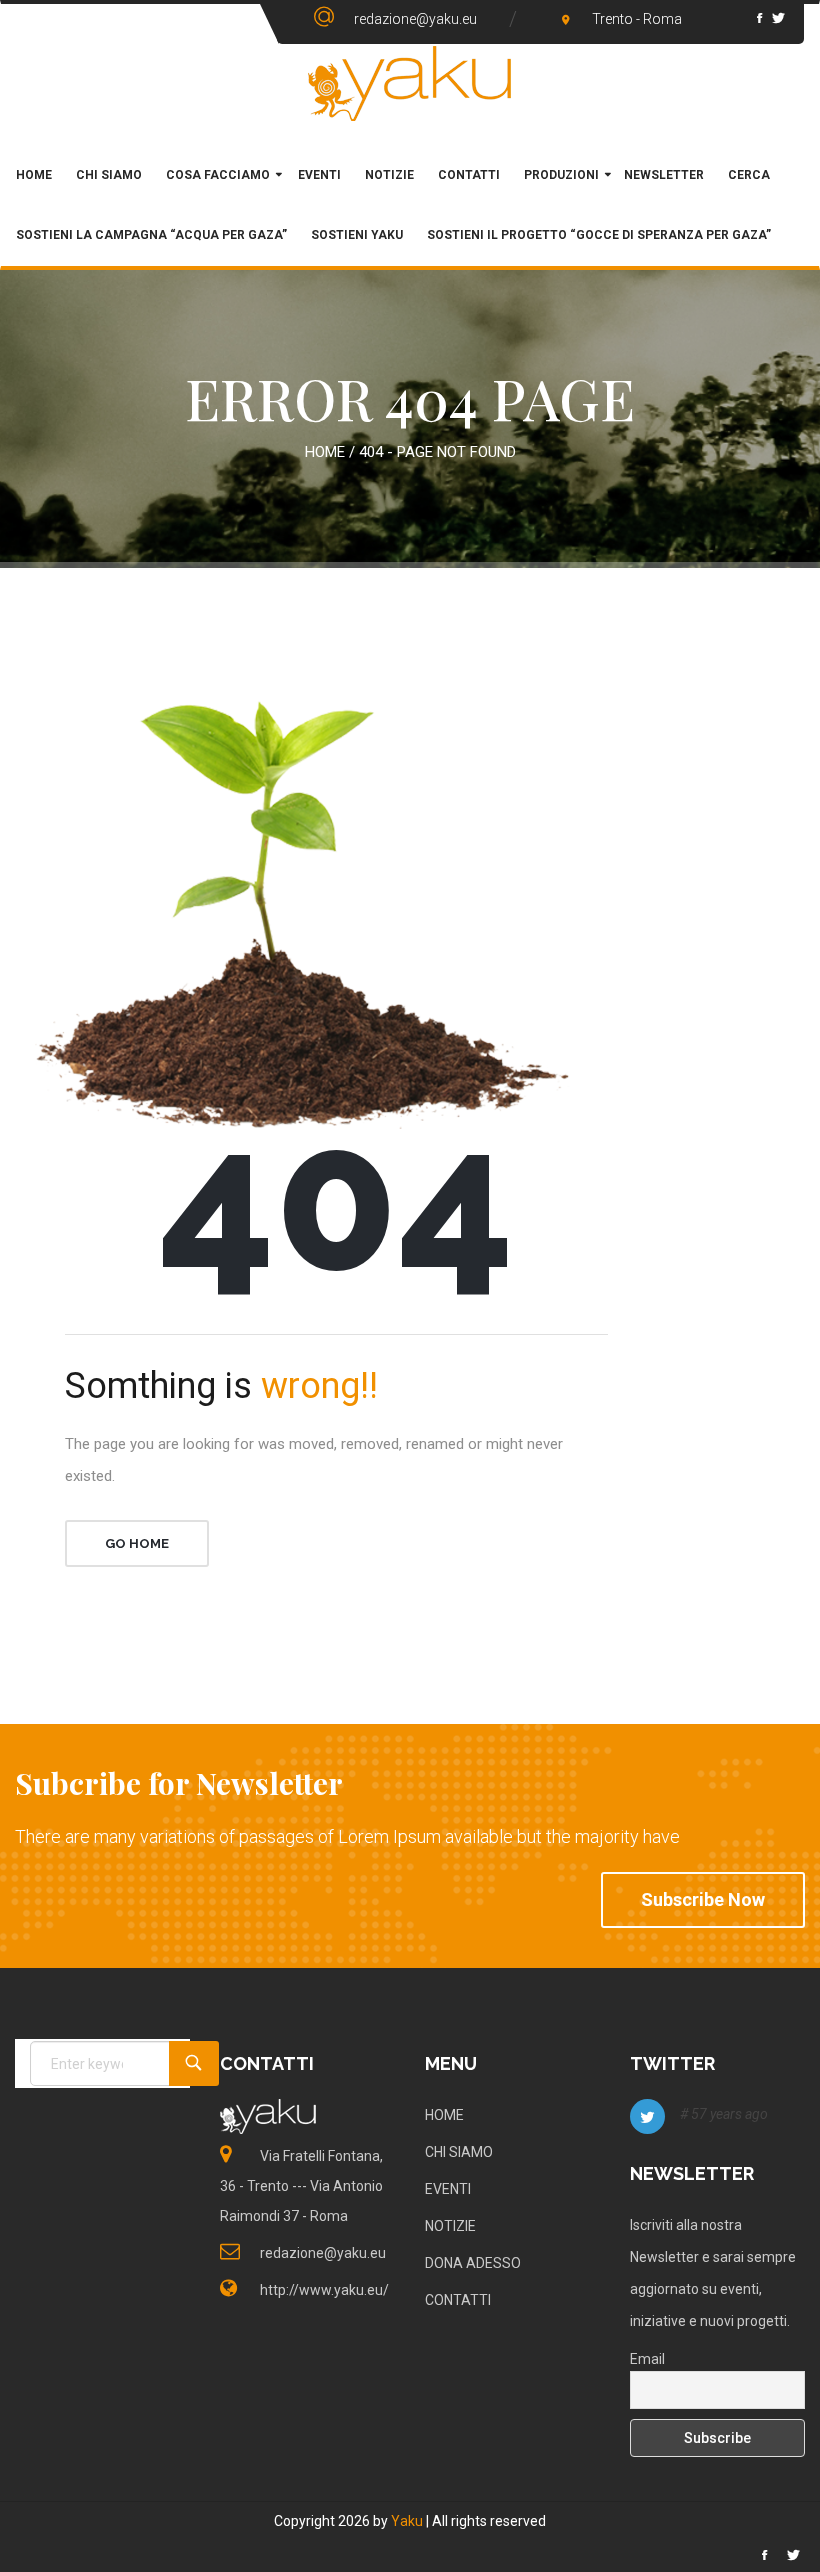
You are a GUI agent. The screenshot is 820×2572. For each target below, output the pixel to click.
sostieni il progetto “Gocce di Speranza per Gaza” (599, 235)
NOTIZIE (450, 2226)
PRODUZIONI (561, 175)
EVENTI (448, 2189)
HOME (34, 175)
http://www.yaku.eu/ (324, 2290)
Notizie (389, 175)
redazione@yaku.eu (415, 19)
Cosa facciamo (218, 175)
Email (647, 2359)
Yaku (407, 2521)
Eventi (318, 175)
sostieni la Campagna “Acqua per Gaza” (151, 235)
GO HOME (137, 1543)
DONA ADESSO (473, 2263)
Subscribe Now (703, 1899)
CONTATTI (458, 2300)
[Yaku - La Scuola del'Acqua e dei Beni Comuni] (410, 83)
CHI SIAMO (109, 175)
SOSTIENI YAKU (357, 235)
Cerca (749, 175)
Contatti (469, 175)
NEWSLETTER (664, 175)
